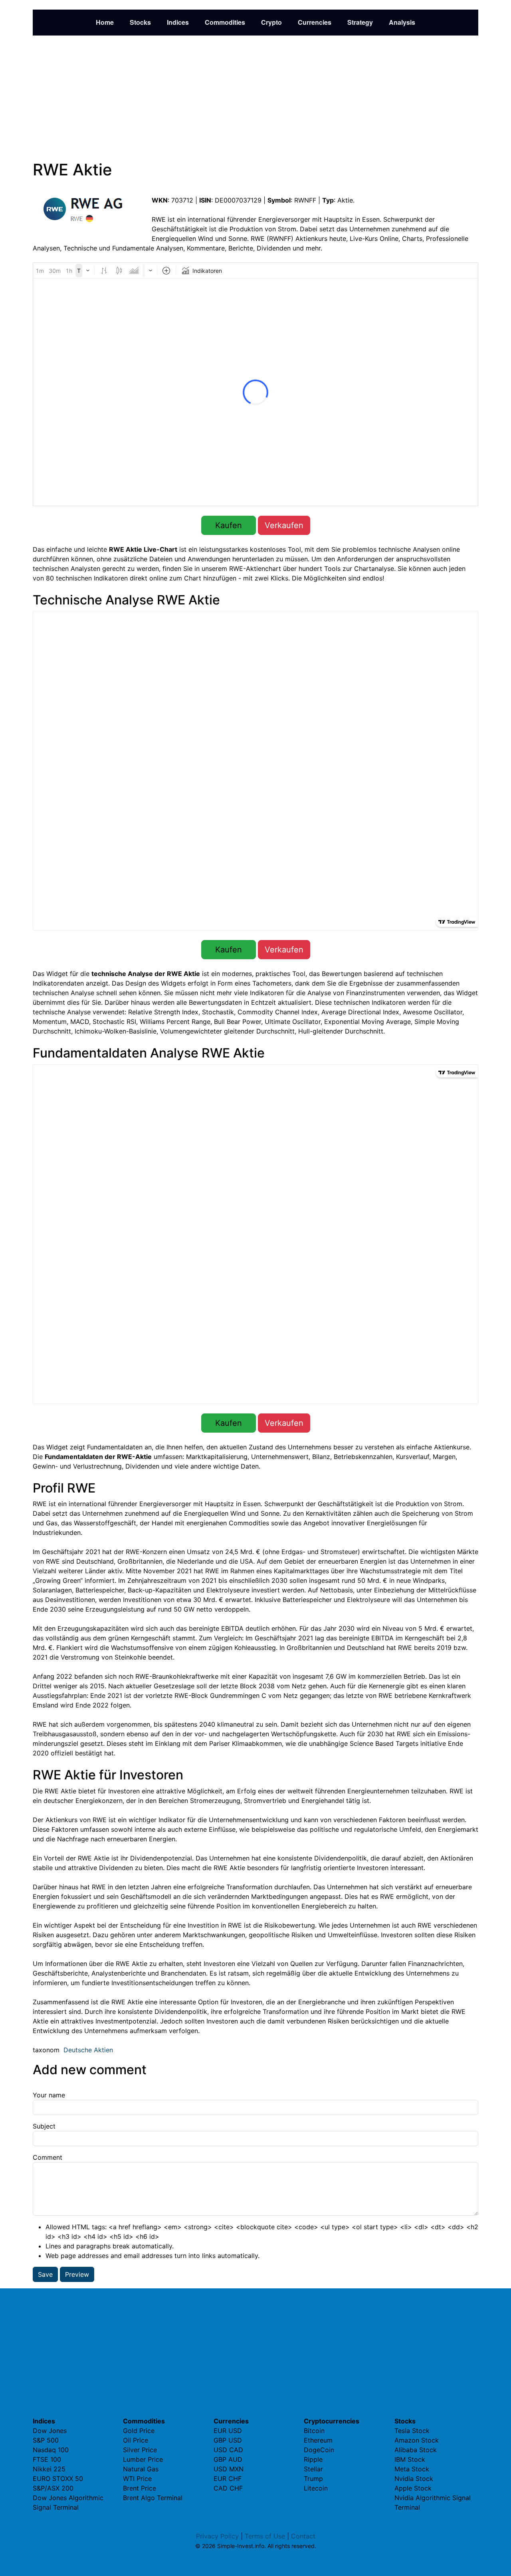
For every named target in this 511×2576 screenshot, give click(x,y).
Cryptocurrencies (332, 2421)
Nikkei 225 (49, 2469)
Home (105, 22)
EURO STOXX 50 (58, 2479)
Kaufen (229, 525)
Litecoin (316, 2488)
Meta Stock (412, 2469)
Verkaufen (284, 525)
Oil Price (136, 2440)
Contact (303, 2536)
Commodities (225, 22)
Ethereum (318, 2440)
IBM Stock (410, 2459)
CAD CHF (228, 2488)
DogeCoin (319, 2450)
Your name (49, 2095)
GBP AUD (228, 2459)
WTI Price (137, 2479)
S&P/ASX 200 (53, 2488)
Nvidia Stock (414, 2479)
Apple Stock (413, 2488)
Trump (313, 2479)
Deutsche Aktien (88, 2050)
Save (45, 2274)
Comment (48, 2157)
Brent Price (140, 2488)
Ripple (313, 2459)
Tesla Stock (412, 2431)
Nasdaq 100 (51, 2450)
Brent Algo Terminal (153, 2498)
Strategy (360, 22)
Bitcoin (314, 2431)
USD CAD (228, 2450)
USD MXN (229, 2469)
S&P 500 (46, 2440)
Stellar (313, 2469)
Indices (178, 22)
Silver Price (140, 2450)
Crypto (271, 22)
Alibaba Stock (416, 2450)
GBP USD (228, 2440)
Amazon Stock (417, 2440)
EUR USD (228, 2431)
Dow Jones (50, 2431)
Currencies (315, 22)
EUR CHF (228, 2479)
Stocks (140, 22)
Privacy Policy (217, 2536)
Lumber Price (143, 2459)
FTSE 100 (47, 2459)
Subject (44, 2126)
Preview (77, 2274)
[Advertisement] (255, 98)
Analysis (402, 22)
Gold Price (139, 2431)
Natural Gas (141, 2469)
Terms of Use (265, 2536)
